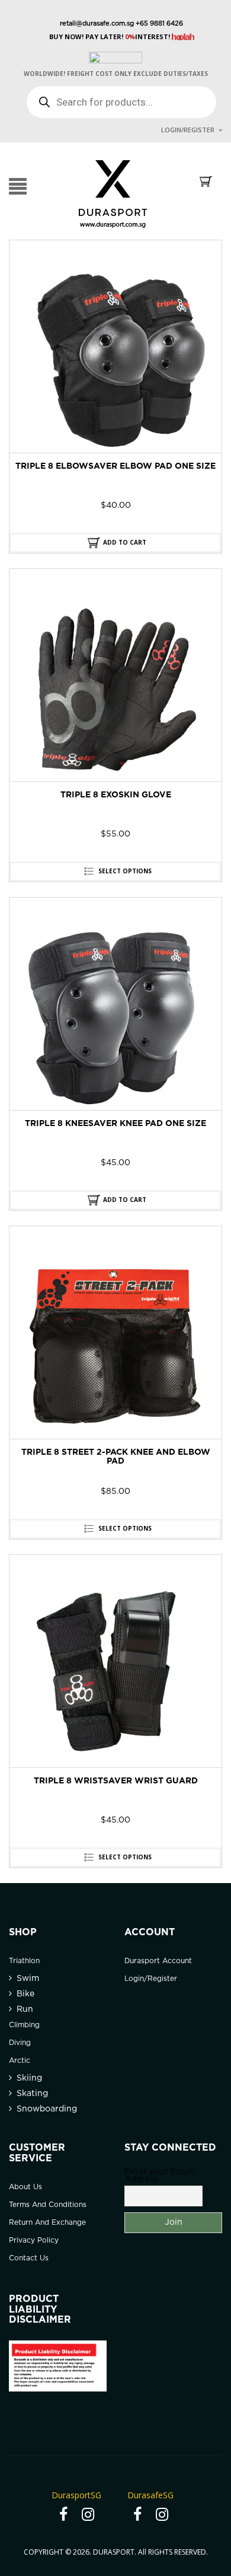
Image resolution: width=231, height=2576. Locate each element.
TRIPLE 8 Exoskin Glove (116, 795)
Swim (28, 1979)
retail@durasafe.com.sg (97, 24)
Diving (20, 2043)
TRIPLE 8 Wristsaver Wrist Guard (116, 1781)
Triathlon (24, 1961)
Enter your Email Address (159, 2176)
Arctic (20, 2061)
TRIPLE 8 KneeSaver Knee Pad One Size (115, 1124)
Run (25, 2009)
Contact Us (29, 2258)
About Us (25, 2187)
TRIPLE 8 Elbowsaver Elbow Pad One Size (115, 466)
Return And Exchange (47, 2223)
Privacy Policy (34, 2241)
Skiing (29, 2078)
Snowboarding (47, 2109)
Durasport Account (158, 1961)
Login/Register (188, 130)
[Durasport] (113, 193)
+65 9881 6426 (158, 24)
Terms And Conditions (48, 2205)
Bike (25, 1994)
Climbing (24, 2025)
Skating (32, 2094)
